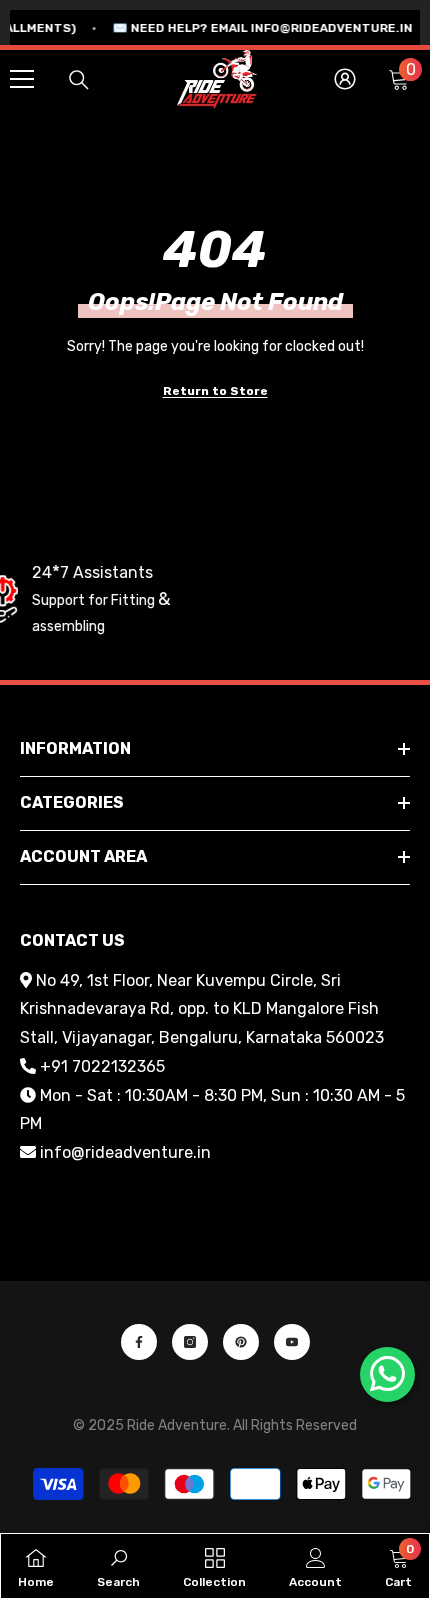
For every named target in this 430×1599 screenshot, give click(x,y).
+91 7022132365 (102, 1066)
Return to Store (215, 391)
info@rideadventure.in (125, 1152)
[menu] (22, 79)
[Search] (79, 80)
